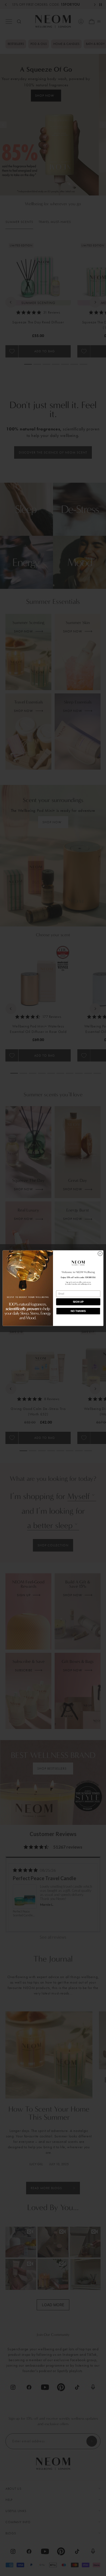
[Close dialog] (100, 1254)
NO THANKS (78, 1311)
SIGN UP (78, 1302)
